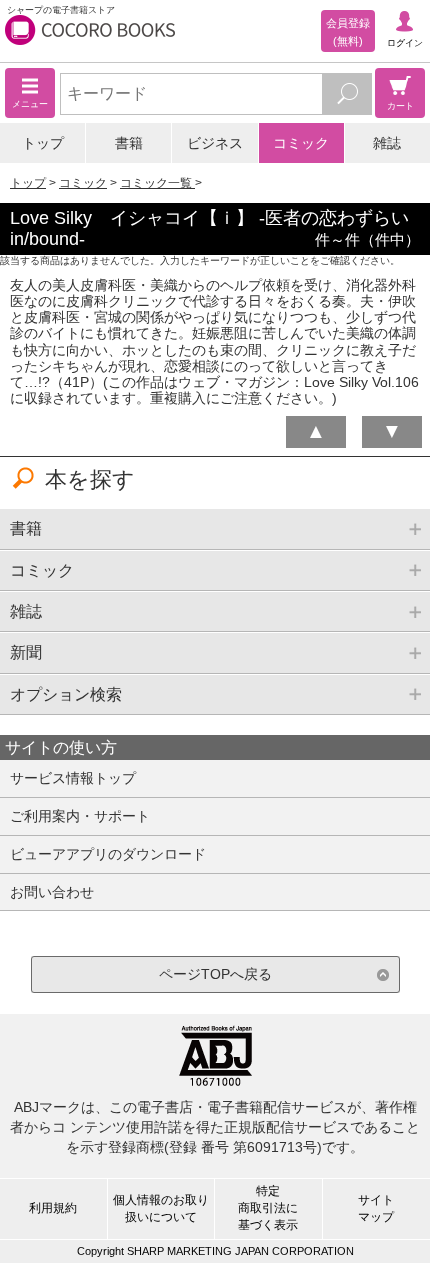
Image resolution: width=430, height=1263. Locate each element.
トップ (43, 143)
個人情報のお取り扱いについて (161, 1208)
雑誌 (387, 143)
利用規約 (53, 1208)
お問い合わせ (52, 892)
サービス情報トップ (73, 778)
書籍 (129, 143)
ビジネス (215, 143)
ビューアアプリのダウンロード (108, 854)
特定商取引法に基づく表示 (268, 1208)
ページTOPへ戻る (215, 974)
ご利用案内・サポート (80, 816)
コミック (301, 143)
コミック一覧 (157, 183)
